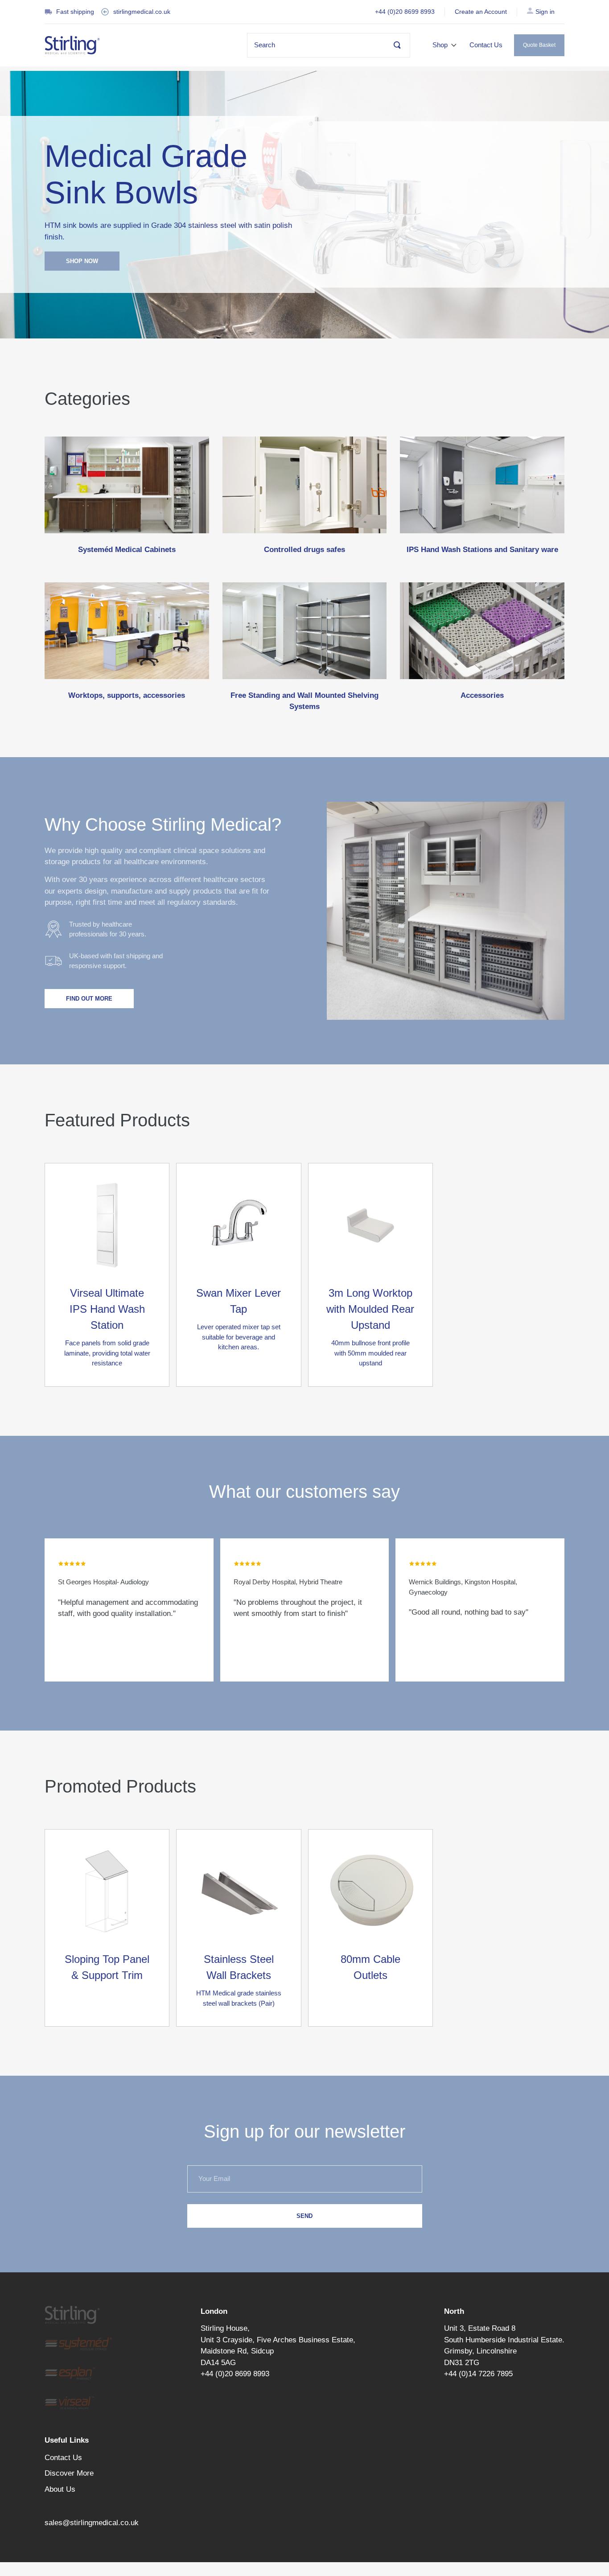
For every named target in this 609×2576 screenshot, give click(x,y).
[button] (445, 45)
